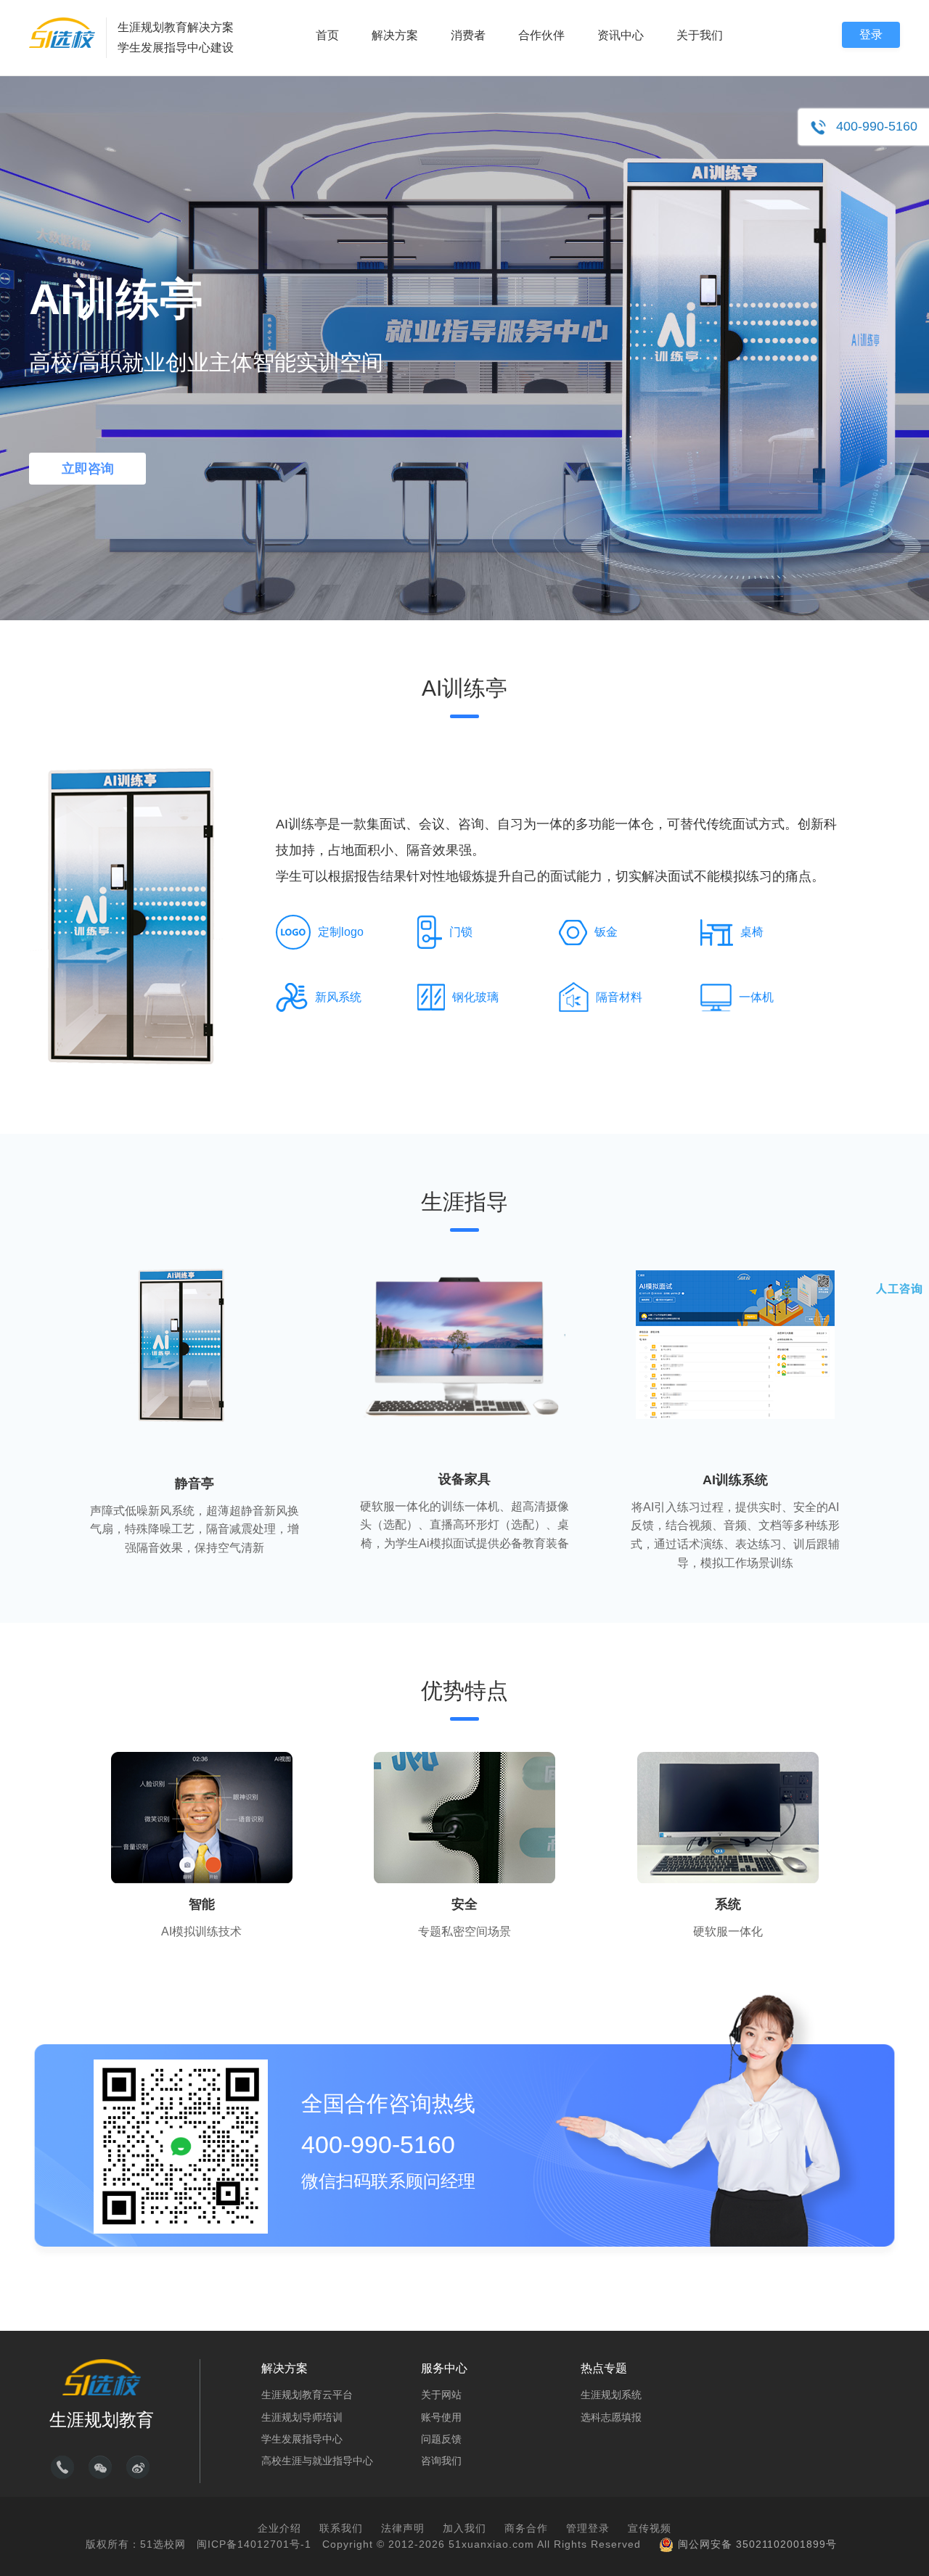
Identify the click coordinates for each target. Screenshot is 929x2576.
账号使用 (441, 2417)
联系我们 (341, 2528)
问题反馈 (441, 2439)
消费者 (468, 35)
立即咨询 (88, 469)
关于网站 (441, 2395)
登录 (871, 34)
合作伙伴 (541, 35)
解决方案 (395, 35)
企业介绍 (279, 2528)
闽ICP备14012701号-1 (254, 2544)
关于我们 (700, 35)
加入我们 (464, 2528)
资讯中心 (621, 35)
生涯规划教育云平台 (307, 2395)
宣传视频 (650, 2528)
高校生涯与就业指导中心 (317, 2461)
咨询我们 (441, 2461)
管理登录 (588, 2528)
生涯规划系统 (611, 2395)
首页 (327, 35)
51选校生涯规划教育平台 (62, 33)
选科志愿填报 (611, 2417)
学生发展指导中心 (302, 2439)
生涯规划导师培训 (302, 2417)
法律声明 (403, 2528)
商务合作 (526, 2528)
